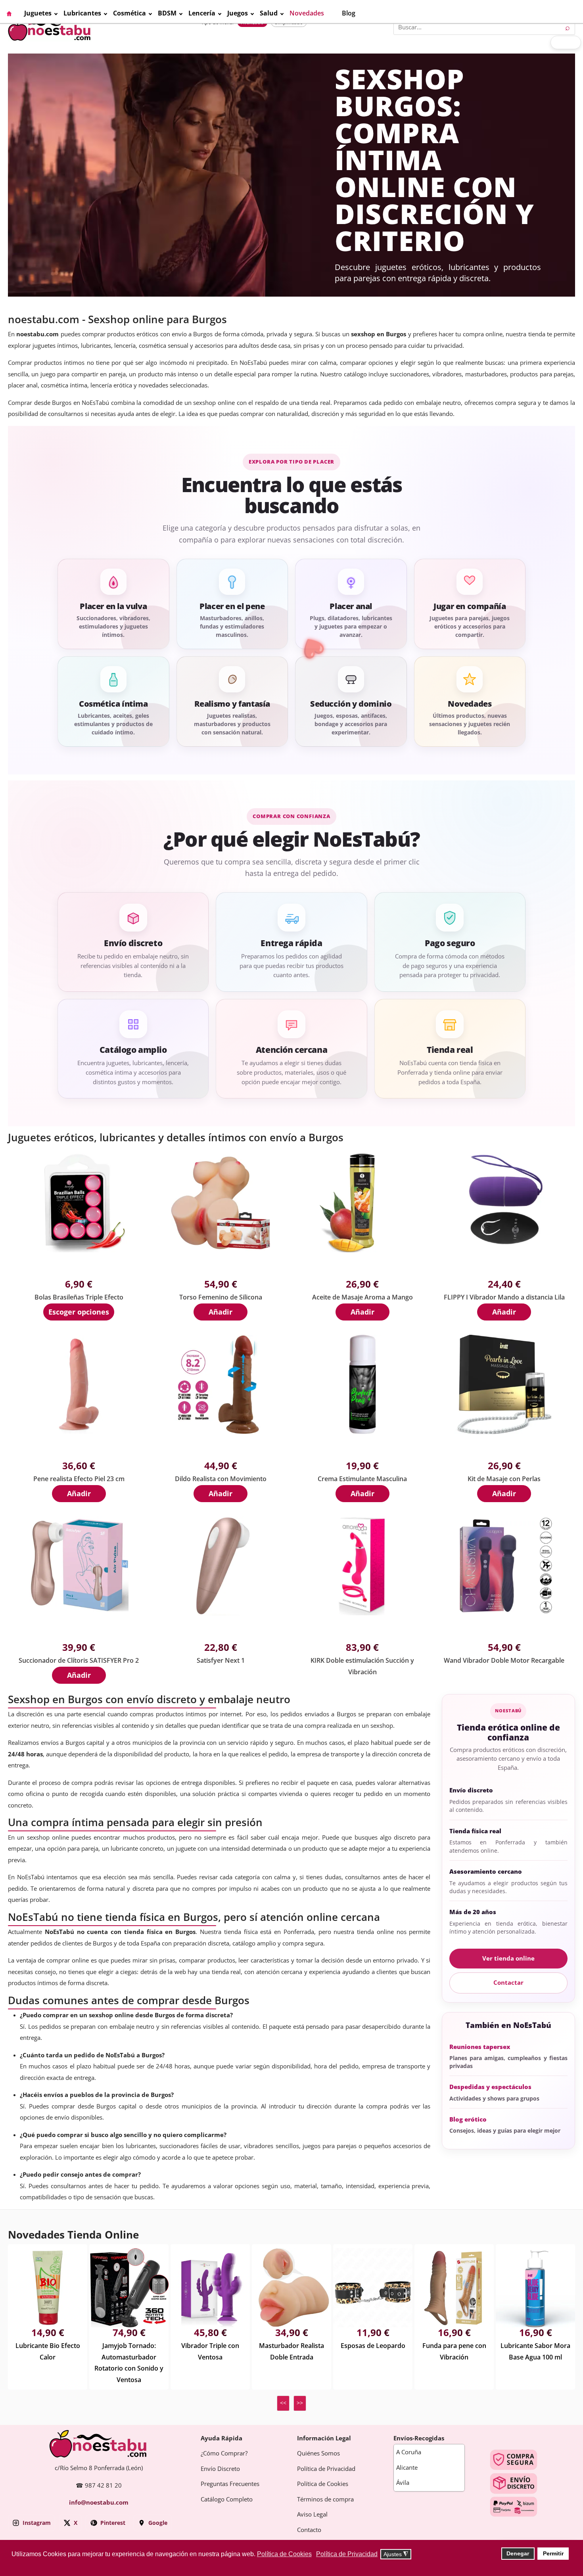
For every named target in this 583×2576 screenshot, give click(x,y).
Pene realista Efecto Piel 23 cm (79, 1479)
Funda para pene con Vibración (454, 2352)
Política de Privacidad (326, 2469)
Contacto (309, 2530)
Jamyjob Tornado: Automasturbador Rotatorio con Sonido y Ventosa (129, 2363)
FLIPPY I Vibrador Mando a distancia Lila (504, 1297)
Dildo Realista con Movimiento (221, 1479)
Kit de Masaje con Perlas (504, 1479)
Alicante (407, 2468)
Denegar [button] (518, 2553)
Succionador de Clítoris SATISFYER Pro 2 (79, 1661)
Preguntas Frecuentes (230, 2484)
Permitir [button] (553, 2553)
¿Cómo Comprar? (224, 2453)
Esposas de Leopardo (373, 2346)
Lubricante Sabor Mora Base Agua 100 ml (535, 2352)
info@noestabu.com (99, 2503)
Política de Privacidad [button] (347, 2554)
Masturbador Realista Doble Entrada (291, 2352)
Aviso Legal (312, 2515)
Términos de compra (325, 2499)
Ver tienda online (508, 1959)
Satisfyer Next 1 (221, 1661)
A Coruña (409, 2452)
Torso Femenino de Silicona (221, 1297)
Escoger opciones (79, 1312)
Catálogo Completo (227, 2499)
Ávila (403, 2483)
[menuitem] (15, 13)
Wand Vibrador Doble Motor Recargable (504, 1661)
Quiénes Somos (318, 2453)
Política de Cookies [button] (284, 2554)
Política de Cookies (323, 2484)
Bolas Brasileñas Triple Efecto (79, 1297)
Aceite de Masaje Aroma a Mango (362, 1297)
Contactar (508, 1983)
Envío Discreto (220, 2469)
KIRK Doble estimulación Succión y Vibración (362, 1666)
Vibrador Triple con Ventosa (210, 2352)
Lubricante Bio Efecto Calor (48, 2352)
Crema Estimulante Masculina (362, 1479)
